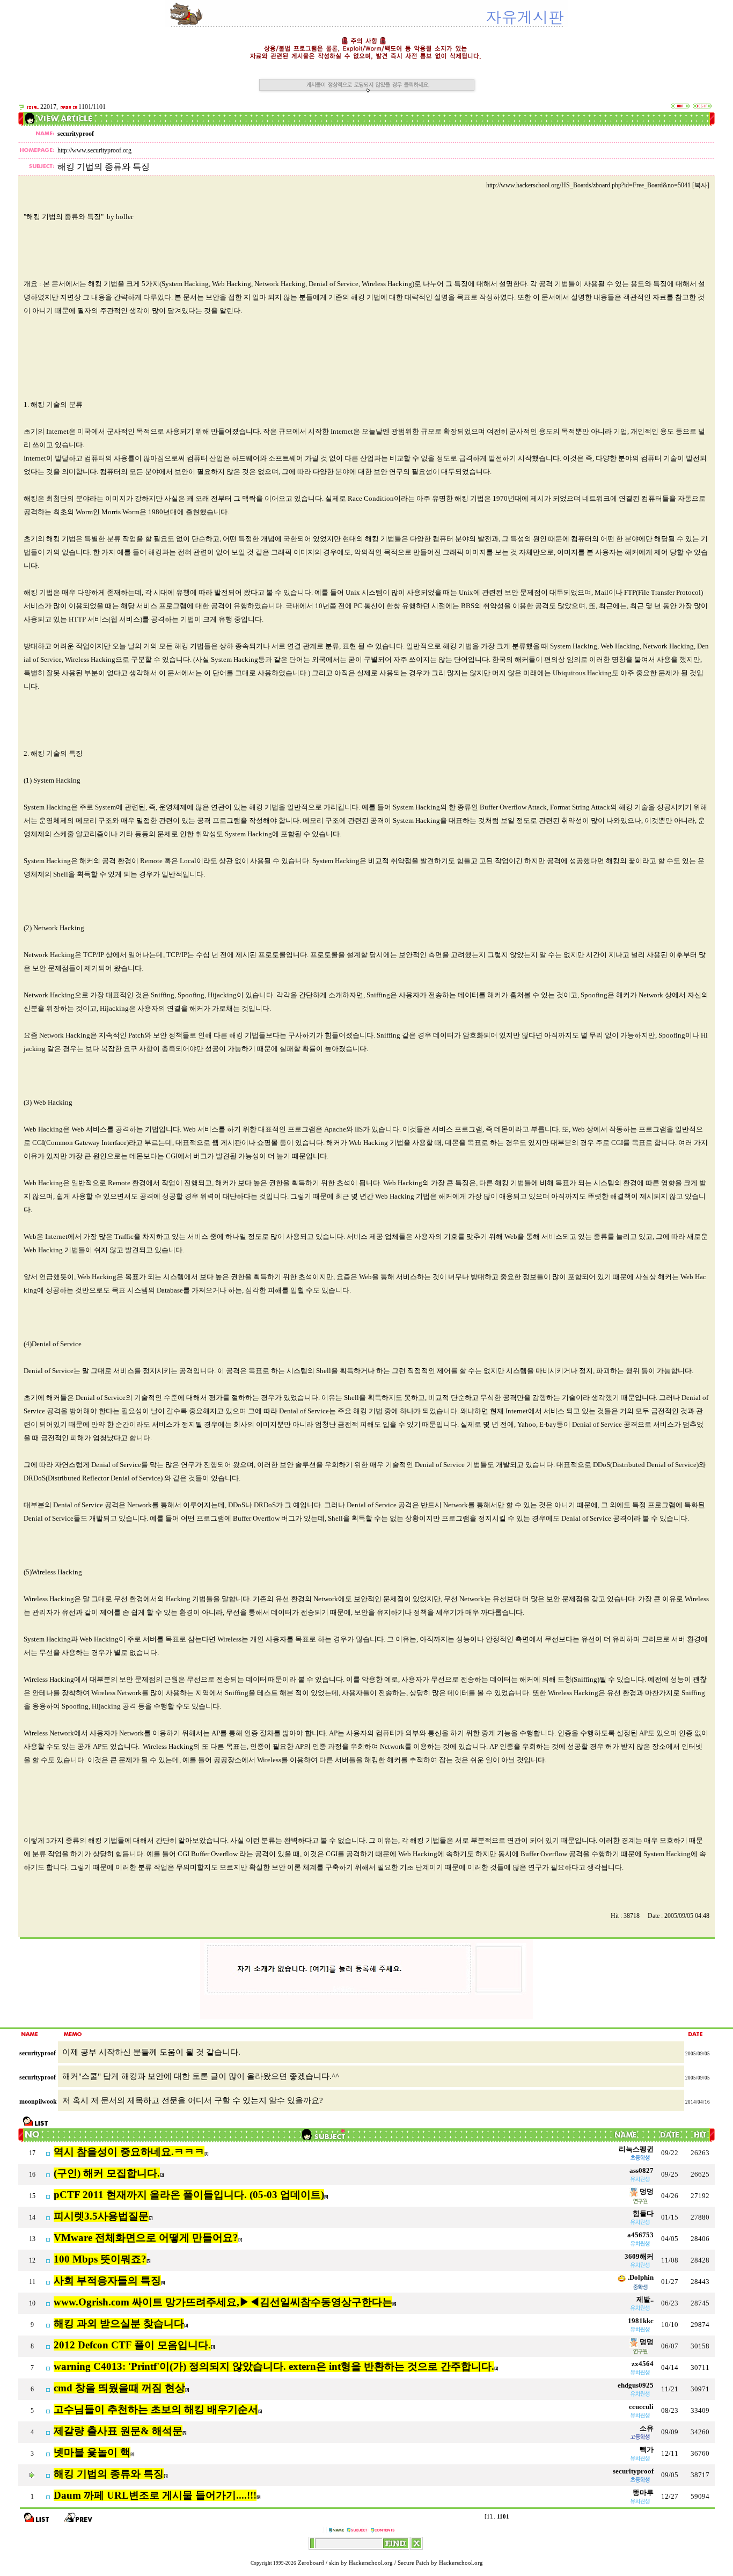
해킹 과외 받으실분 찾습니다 (119, 2323)
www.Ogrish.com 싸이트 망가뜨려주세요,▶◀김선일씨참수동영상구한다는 (223, 2302)
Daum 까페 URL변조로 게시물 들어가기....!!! (155, 2495)
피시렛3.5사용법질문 (101, 2216)
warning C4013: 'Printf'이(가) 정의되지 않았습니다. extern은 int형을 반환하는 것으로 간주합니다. (274, 2366)
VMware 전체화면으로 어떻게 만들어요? (146, 2238)
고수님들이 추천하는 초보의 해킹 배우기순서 (156, 2409)
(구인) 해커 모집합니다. (107, 2173)
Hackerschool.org (371, 2563)
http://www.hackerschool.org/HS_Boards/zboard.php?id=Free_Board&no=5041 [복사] (598, 185)
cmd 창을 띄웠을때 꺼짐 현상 (119, 2388)
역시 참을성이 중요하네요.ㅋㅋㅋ (129, 2152)
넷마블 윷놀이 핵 (92, 2452)
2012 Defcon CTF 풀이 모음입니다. (132, 2345)
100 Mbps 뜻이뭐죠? (100, 2259)
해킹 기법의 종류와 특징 (109, 2474)
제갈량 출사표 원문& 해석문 (118, 2431)
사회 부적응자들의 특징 (107, 2281)
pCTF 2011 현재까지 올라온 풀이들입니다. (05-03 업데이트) (189, 2195)
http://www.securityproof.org (94, 150)
